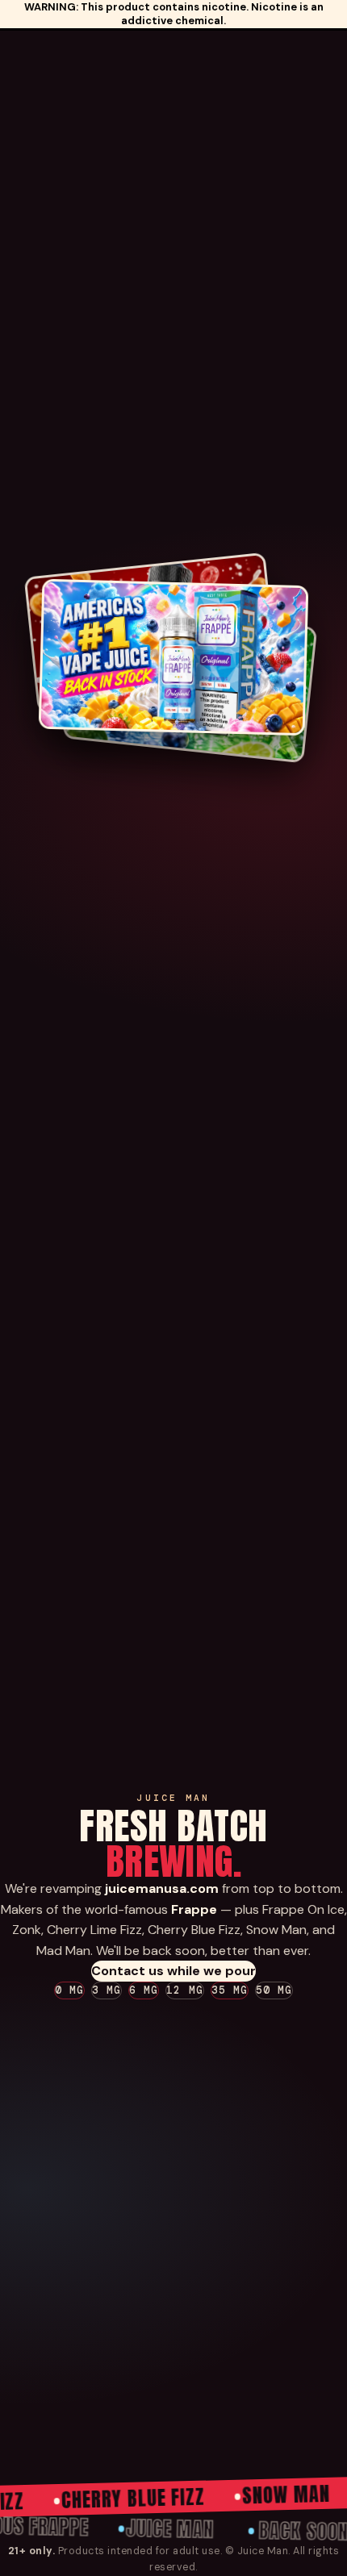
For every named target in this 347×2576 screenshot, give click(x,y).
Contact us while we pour (173, 1971)
